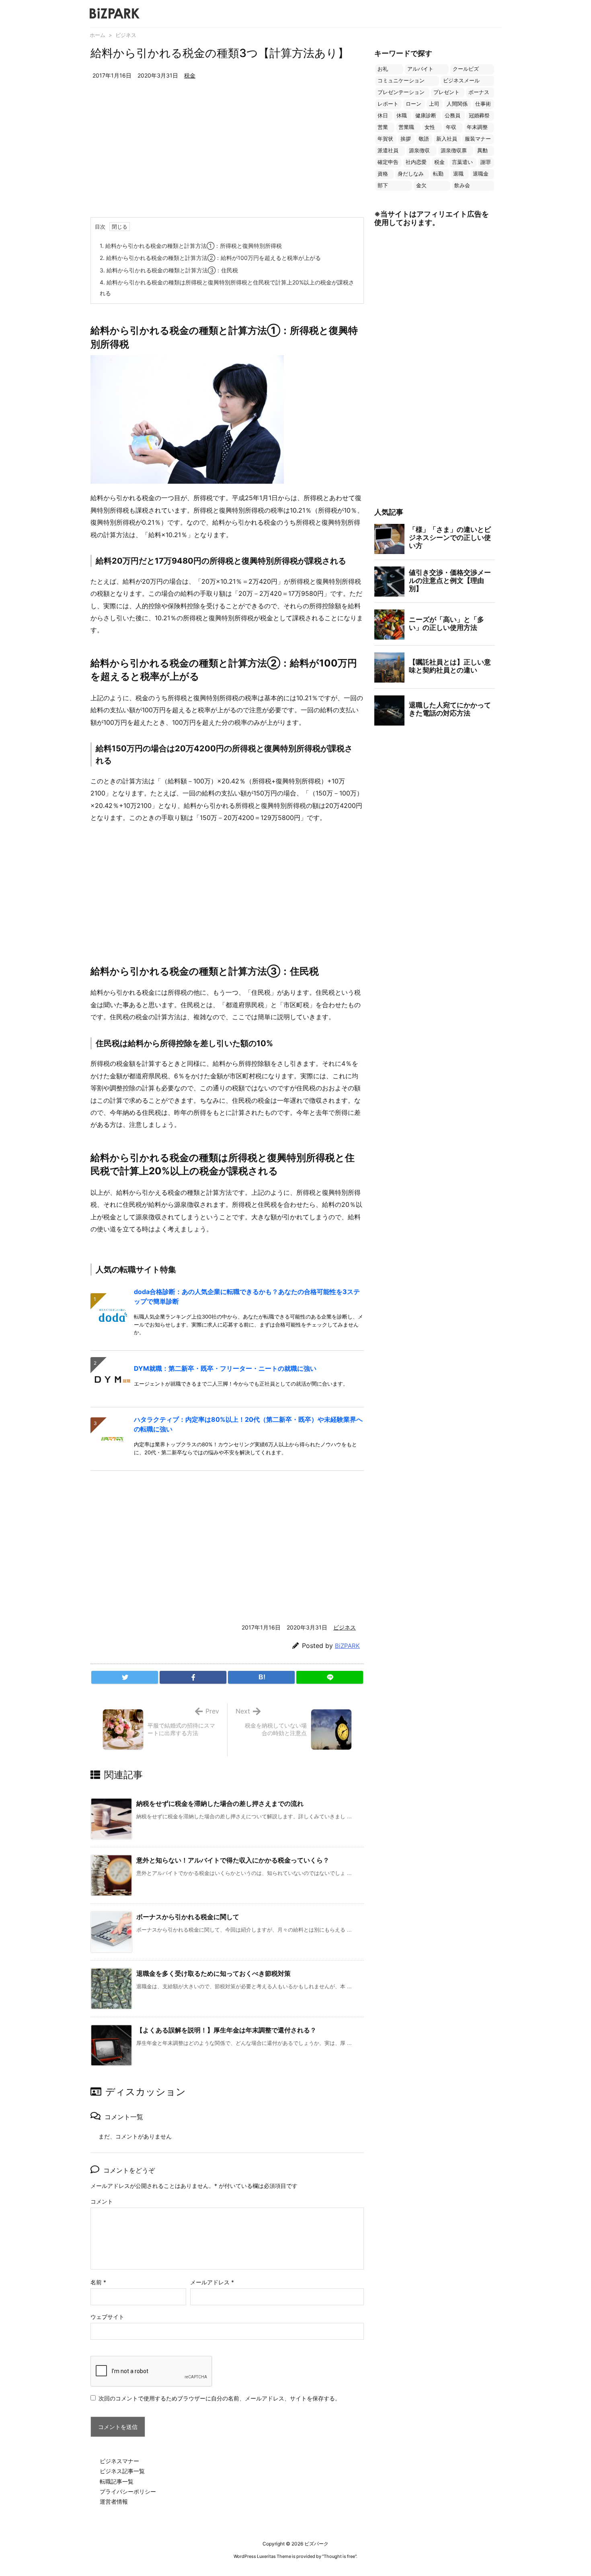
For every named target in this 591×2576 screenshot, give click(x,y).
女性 (430, 127)
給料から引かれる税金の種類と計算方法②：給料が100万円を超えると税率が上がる (210, 258)
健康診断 (426, 116)
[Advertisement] (227, 157)
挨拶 (406, 139)
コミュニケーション (401, 81)
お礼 (383, 69)
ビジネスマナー (119, 2461)
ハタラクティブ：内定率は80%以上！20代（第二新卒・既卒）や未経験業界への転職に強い (248, 1424)
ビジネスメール (461, 81)
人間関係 (457, 104)
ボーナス (479, 92)
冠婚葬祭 (479, 116)
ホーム (97, 35)
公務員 (452, 116)
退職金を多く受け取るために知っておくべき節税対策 (213, 1973)
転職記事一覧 (117, 2481)
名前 (98, 2282)
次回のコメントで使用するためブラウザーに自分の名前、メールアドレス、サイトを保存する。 (220, 2398)
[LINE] (330, 1677)
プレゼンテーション (401, 92)
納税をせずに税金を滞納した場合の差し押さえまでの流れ (220, 1803)
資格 (383, 174)
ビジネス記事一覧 (122, 2471)
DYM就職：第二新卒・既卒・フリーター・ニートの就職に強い (225, 1368)
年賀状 (385, 139)
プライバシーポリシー (128, 2491)
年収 (451, 127)
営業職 (406, 127)
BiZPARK (347, 1646)
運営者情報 (114, 2501)
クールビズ (466, 69)
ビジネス (126, 35)
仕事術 (483, 104)
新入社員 (447, 139)
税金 (190, 75)
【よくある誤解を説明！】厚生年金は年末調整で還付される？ (226, 2030)
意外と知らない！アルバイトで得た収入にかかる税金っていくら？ (233, 1860)
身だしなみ (411, 174)
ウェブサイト (107, 2317)
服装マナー (478, 139)
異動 (482, 150)
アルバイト (420, 69)
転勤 (438, 174)
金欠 (421, 185)
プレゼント (446, 92)
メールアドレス (212, 2282)
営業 (383, 127)
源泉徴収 (419, 150)
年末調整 (477, 127)
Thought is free (339, 2556)
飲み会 (462, 185)
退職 (458, 174)
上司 (434, 104)
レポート (388, 104)
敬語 (424, 139)
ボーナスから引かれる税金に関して (188, 1917)
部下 (383, 185)
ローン (413, 104)
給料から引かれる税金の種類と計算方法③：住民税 (169, 270)
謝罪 (486, 162)
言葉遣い (462, 162)
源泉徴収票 (454, 150)
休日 (383, 116)
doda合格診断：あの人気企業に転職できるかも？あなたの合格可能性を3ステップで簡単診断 (247, 1296)
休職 (402, 116)
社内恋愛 (416, 162)
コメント (102, 2201)
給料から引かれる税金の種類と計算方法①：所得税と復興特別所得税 (191, 246)
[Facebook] (193, 1677)
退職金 (481, 174)
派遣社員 (388, 150)
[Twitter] (125, 1677)
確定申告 (388, 162)
